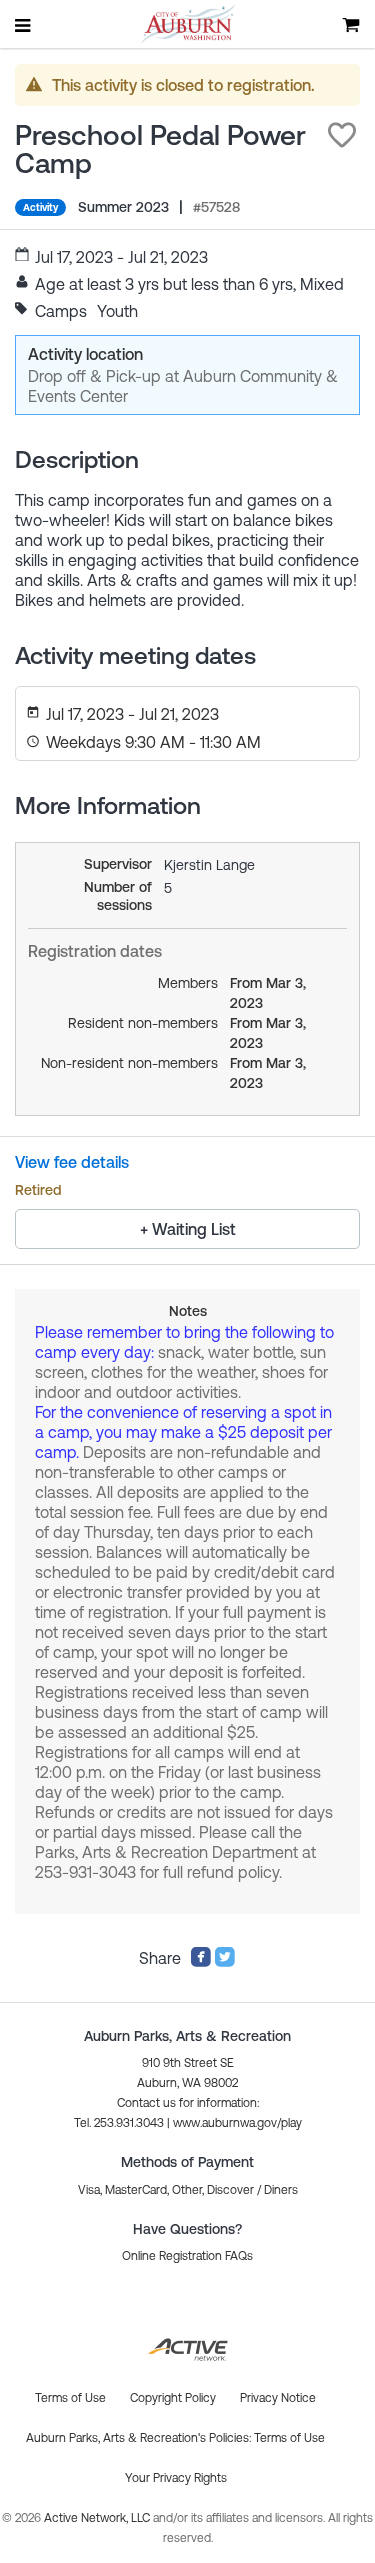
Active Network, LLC (98, 2518)
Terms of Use (289, 2438)
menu (24, 25)
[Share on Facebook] (201, 1962)
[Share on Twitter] (225, 1962)
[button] (342, 135)
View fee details (72, 1162)
